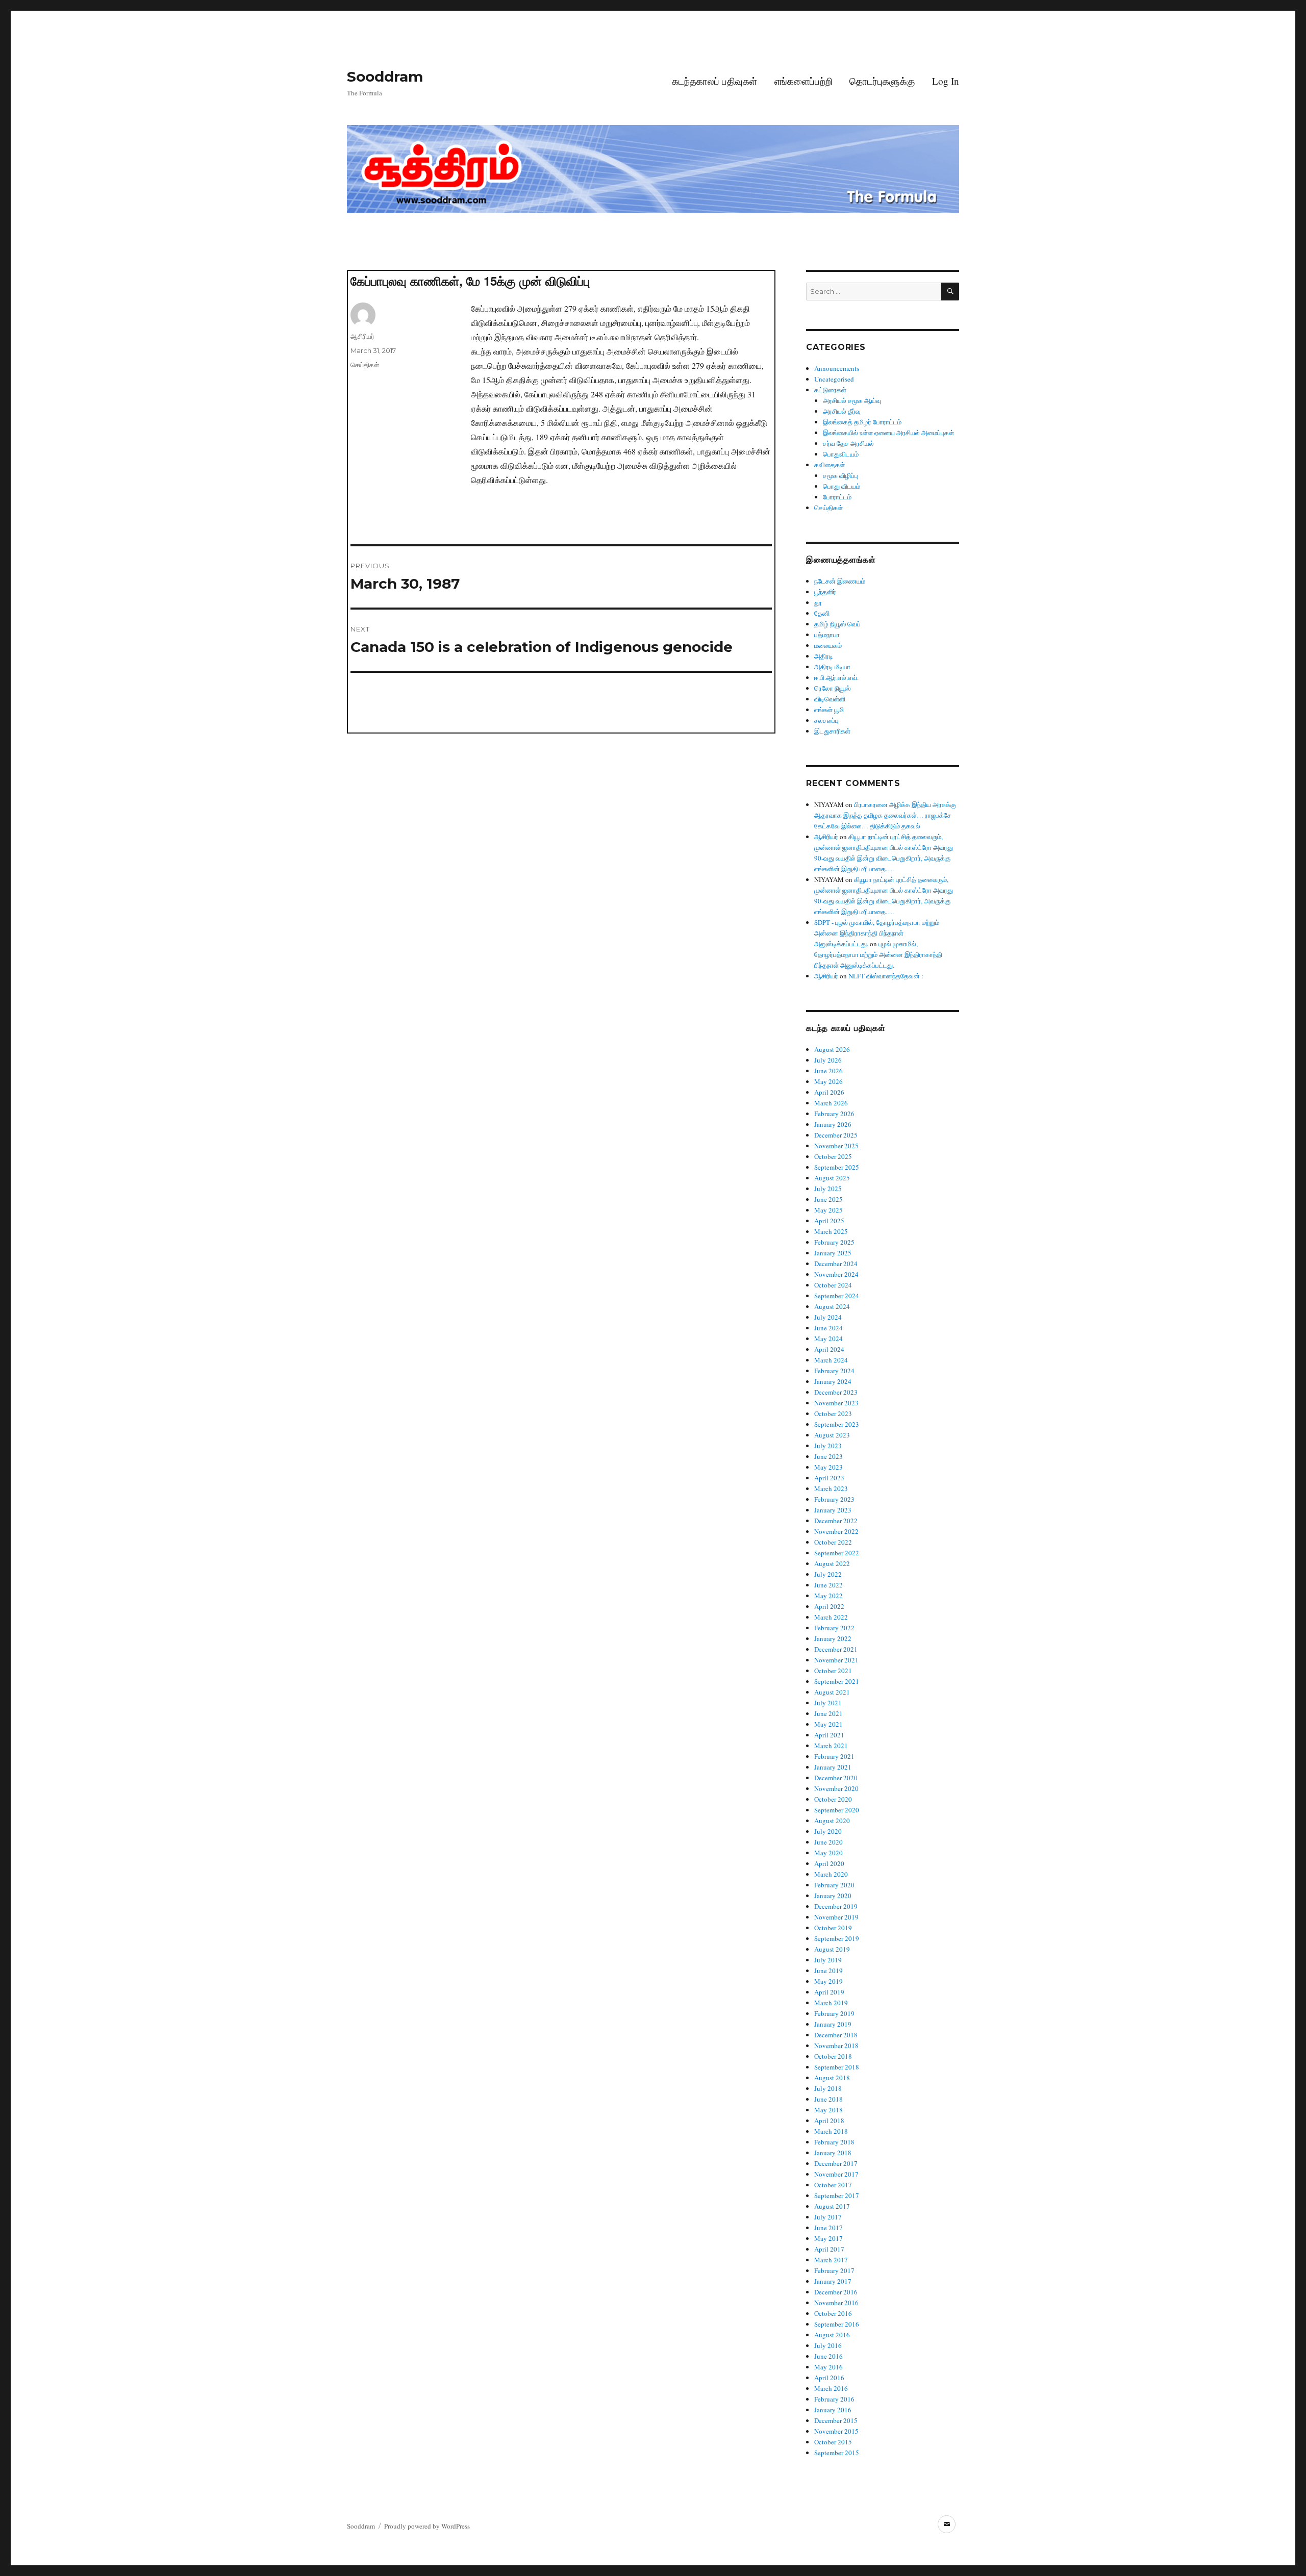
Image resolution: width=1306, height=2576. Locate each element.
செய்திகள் (365, 365)
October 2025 (833, 1156)
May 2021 (828, 1724)
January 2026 (833, 1124)
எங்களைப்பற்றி (803, 81)
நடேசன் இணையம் (840, 581)
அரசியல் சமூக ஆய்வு (852, 400)
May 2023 (828, 1467)
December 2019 (836, 1906)
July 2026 (828, 1060)
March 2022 (831, 1617)
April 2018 (829, 2120)
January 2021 (833, 1767)
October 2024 (833, 1285)
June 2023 (828, 1456)
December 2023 (836, 1392)
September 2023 (837, 1424)
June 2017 (828, 2228)
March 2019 (831, 2003)
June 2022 (828, 1585)
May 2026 (828, 1081)
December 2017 (836, 2163)
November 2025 (836, 1146)
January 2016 (833, 2410)
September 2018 (837, 2067)
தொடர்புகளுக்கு (882, 81)
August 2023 (832, 1435)
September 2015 (837, 2453)
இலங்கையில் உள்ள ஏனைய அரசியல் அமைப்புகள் (888, 433)
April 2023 (829, 1478)
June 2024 (828, 1328)
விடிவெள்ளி (830, 699)
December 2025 (836, 1135)
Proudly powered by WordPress (427, 2526)
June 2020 (828, 1842)
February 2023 (834, 1499)
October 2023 (833, 1413)
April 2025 (829, 1221)
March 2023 (831, 1488)
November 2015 (836, 2431)
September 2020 (837, 1810)
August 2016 (832, 2335)
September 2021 (837, 1681)
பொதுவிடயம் (841, 454)
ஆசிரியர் (362, 336)
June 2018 (828, 2099)
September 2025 (837, 1167)
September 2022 (837, 1553)
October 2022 (833, 1542)
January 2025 (833, 1253)
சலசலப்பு (826, 720)
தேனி (822, 613)
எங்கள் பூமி (829, 710)
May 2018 (828, 2110)
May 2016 (828, 2367)
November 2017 (836, 2174)
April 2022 (829, 1606)
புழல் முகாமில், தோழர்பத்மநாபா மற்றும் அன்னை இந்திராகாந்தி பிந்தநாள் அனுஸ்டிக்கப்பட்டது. (878, 954)
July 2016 (828, 2345)
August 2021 (832, 1692)
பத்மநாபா (827, 635)
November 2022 (836, 1531)
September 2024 (837, 1296)
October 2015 (833, 2442)
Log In (946, 81)
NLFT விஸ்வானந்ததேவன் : (886, 976)
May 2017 (828, 2238)
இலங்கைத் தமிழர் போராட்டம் (862, 422)
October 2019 (833, 1928)
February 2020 (834, 1885)
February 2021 (834, 1756)
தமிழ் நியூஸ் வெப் (837, 624)
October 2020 (833, 1799)
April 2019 (829, 1992)
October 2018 (833, 2056)
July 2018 (828, 2088)
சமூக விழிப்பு (840, 475)
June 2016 (828, 2356)
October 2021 (833, 1671)
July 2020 (828, 1831)
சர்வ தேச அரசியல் (848, 443)
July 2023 (828, 1446)
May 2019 (828, 1981)
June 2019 (828, 1971)
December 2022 (836, 1521)
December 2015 (836, 2420)
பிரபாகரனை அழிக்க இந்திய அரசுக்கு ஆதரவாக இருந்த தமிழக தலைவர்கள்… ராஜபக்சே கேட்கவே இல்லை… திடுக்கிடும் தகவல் (885, 815)
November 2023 (836, 1403)
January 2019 (833, 2024)
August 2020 (832, 1821)
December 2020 (836, 1778)
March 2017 (831, 2260)
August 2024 (832, 1306)
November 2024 (836, 1274)
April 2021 (829, 1735)
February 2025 (834, 1242)
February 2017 (834, 2270)
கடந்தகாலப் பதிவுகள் (714, 81)
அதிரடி (824, 656)
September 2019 (837, 1938)
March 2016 (831, 2388)
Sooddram (385, 77)
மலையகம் (828, 645)
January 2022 (833, 1638)
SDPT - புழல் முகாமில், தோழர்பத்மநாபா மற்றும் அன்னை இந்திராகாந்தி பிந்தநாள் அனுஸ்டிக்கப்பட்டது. (877, 933)
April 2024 (829, 1349)
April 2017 (829, 2249)
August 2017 (832, 2206)
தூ (818, 602)
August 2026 (832, 1049)
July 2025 (828, 1189)
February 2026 (834, 1114)
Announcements (837, 368)
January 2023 (833, 1510)
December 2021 (836, 1649)
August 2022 (832, 1563)
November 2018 (836, 2045)
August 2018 (832, 2078)
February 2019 (834, 2013)
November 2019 (836, 1917)
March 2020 (831, 1874)
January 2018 (833, 2153)
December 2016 (836, 2292)
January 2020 (833, 1896)
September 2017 (837, 2195)
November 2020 (836, 1788)
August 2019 (832, 1949)
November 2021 (836, 1660)
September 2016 (837, 2324)
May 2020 (828, 1853)
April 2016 (829, 2378)
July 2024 (828, 1317)
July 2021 (828, 1703)
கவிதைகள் (830, 465)
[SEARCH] (950, 292)
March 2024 (831, 1360)
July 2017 (828, 2217)
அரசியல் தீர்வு (842, 411)
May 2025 (828, 1210)
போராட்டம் (837, 497)
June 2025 (828, 1199)
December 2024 (836, 1264)
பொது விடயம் (842, 486)
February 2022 (834, 1628)
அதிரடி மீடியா (832, 667)
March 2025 (831, 1231)
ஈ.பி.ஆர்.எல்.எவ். (836, 677)
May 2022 (828, 1596)
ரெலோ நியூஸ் (832, 688)
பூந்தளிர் (825, 592)
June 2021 (828, 1713)
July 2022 (828, 1574)
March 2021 (831, 1746)
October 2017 (833, 2185)
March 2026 (831, 1103)
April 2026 (829, 1092)
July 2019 (828, 1960)
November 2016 (836, 2303)
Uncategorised (834, 379)
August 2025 (832, 1178)
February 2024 (834, 1371)
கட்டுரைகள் (830, 390)
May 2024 (828, 1338)
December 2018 (836, 2035)
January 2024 (833, 1381)
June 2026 (828, 1071)
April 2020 (829, 1863)
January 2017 (833, 2281)
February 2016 (834, 2399)
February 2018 (834, 2142)
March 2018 (831, 2131)
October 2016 (833, 2313)
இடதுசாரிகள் (832, 731)
